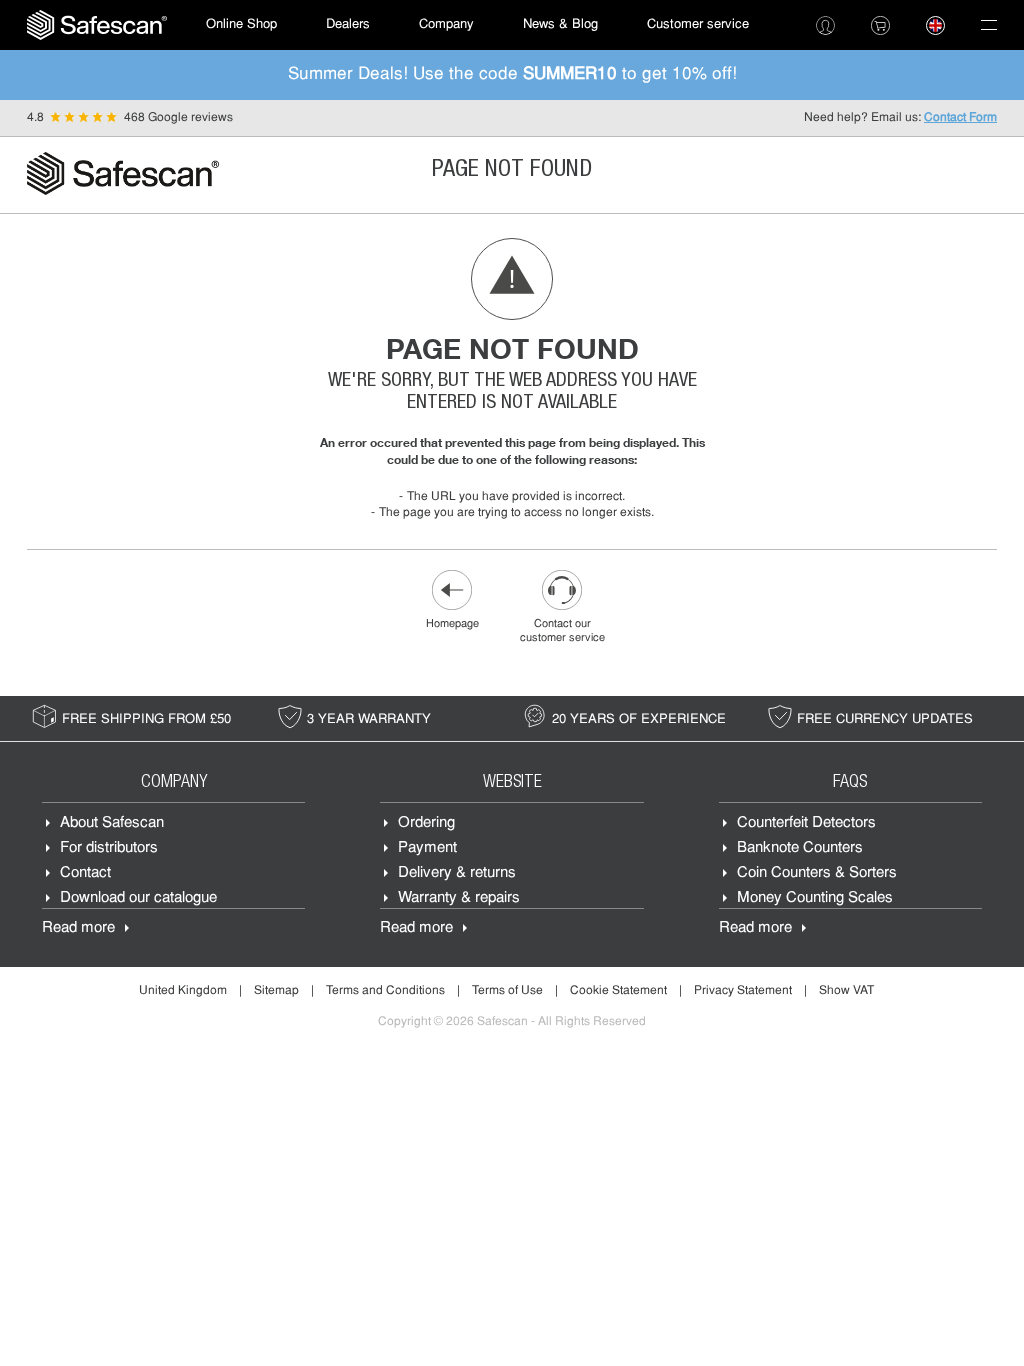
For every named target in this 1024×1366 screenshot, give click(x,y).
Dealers (348, 24)
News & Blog (560, 24)
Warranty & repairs (459, 898)
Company (446, 24)
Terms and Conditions (385, 991)
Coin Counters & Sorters (817, 873)
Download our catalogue (138, 898)
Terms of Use (507, 991)
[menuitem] (97, 25)
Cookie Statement (618, 991)
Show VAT (846, 991)
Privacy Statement (743, 991)
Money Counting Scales (815, 898)
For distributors (109, 848)
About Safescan (112, 823)
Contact (85, 873)
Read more (78, 928)
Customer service (698, 24)
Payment (427, 848)
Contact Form (960, 118)
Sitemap (276, 991)
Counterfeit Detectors (806, 823)
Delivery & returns (457, 873)
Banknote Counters (800, 848)
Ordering (426, 823)
